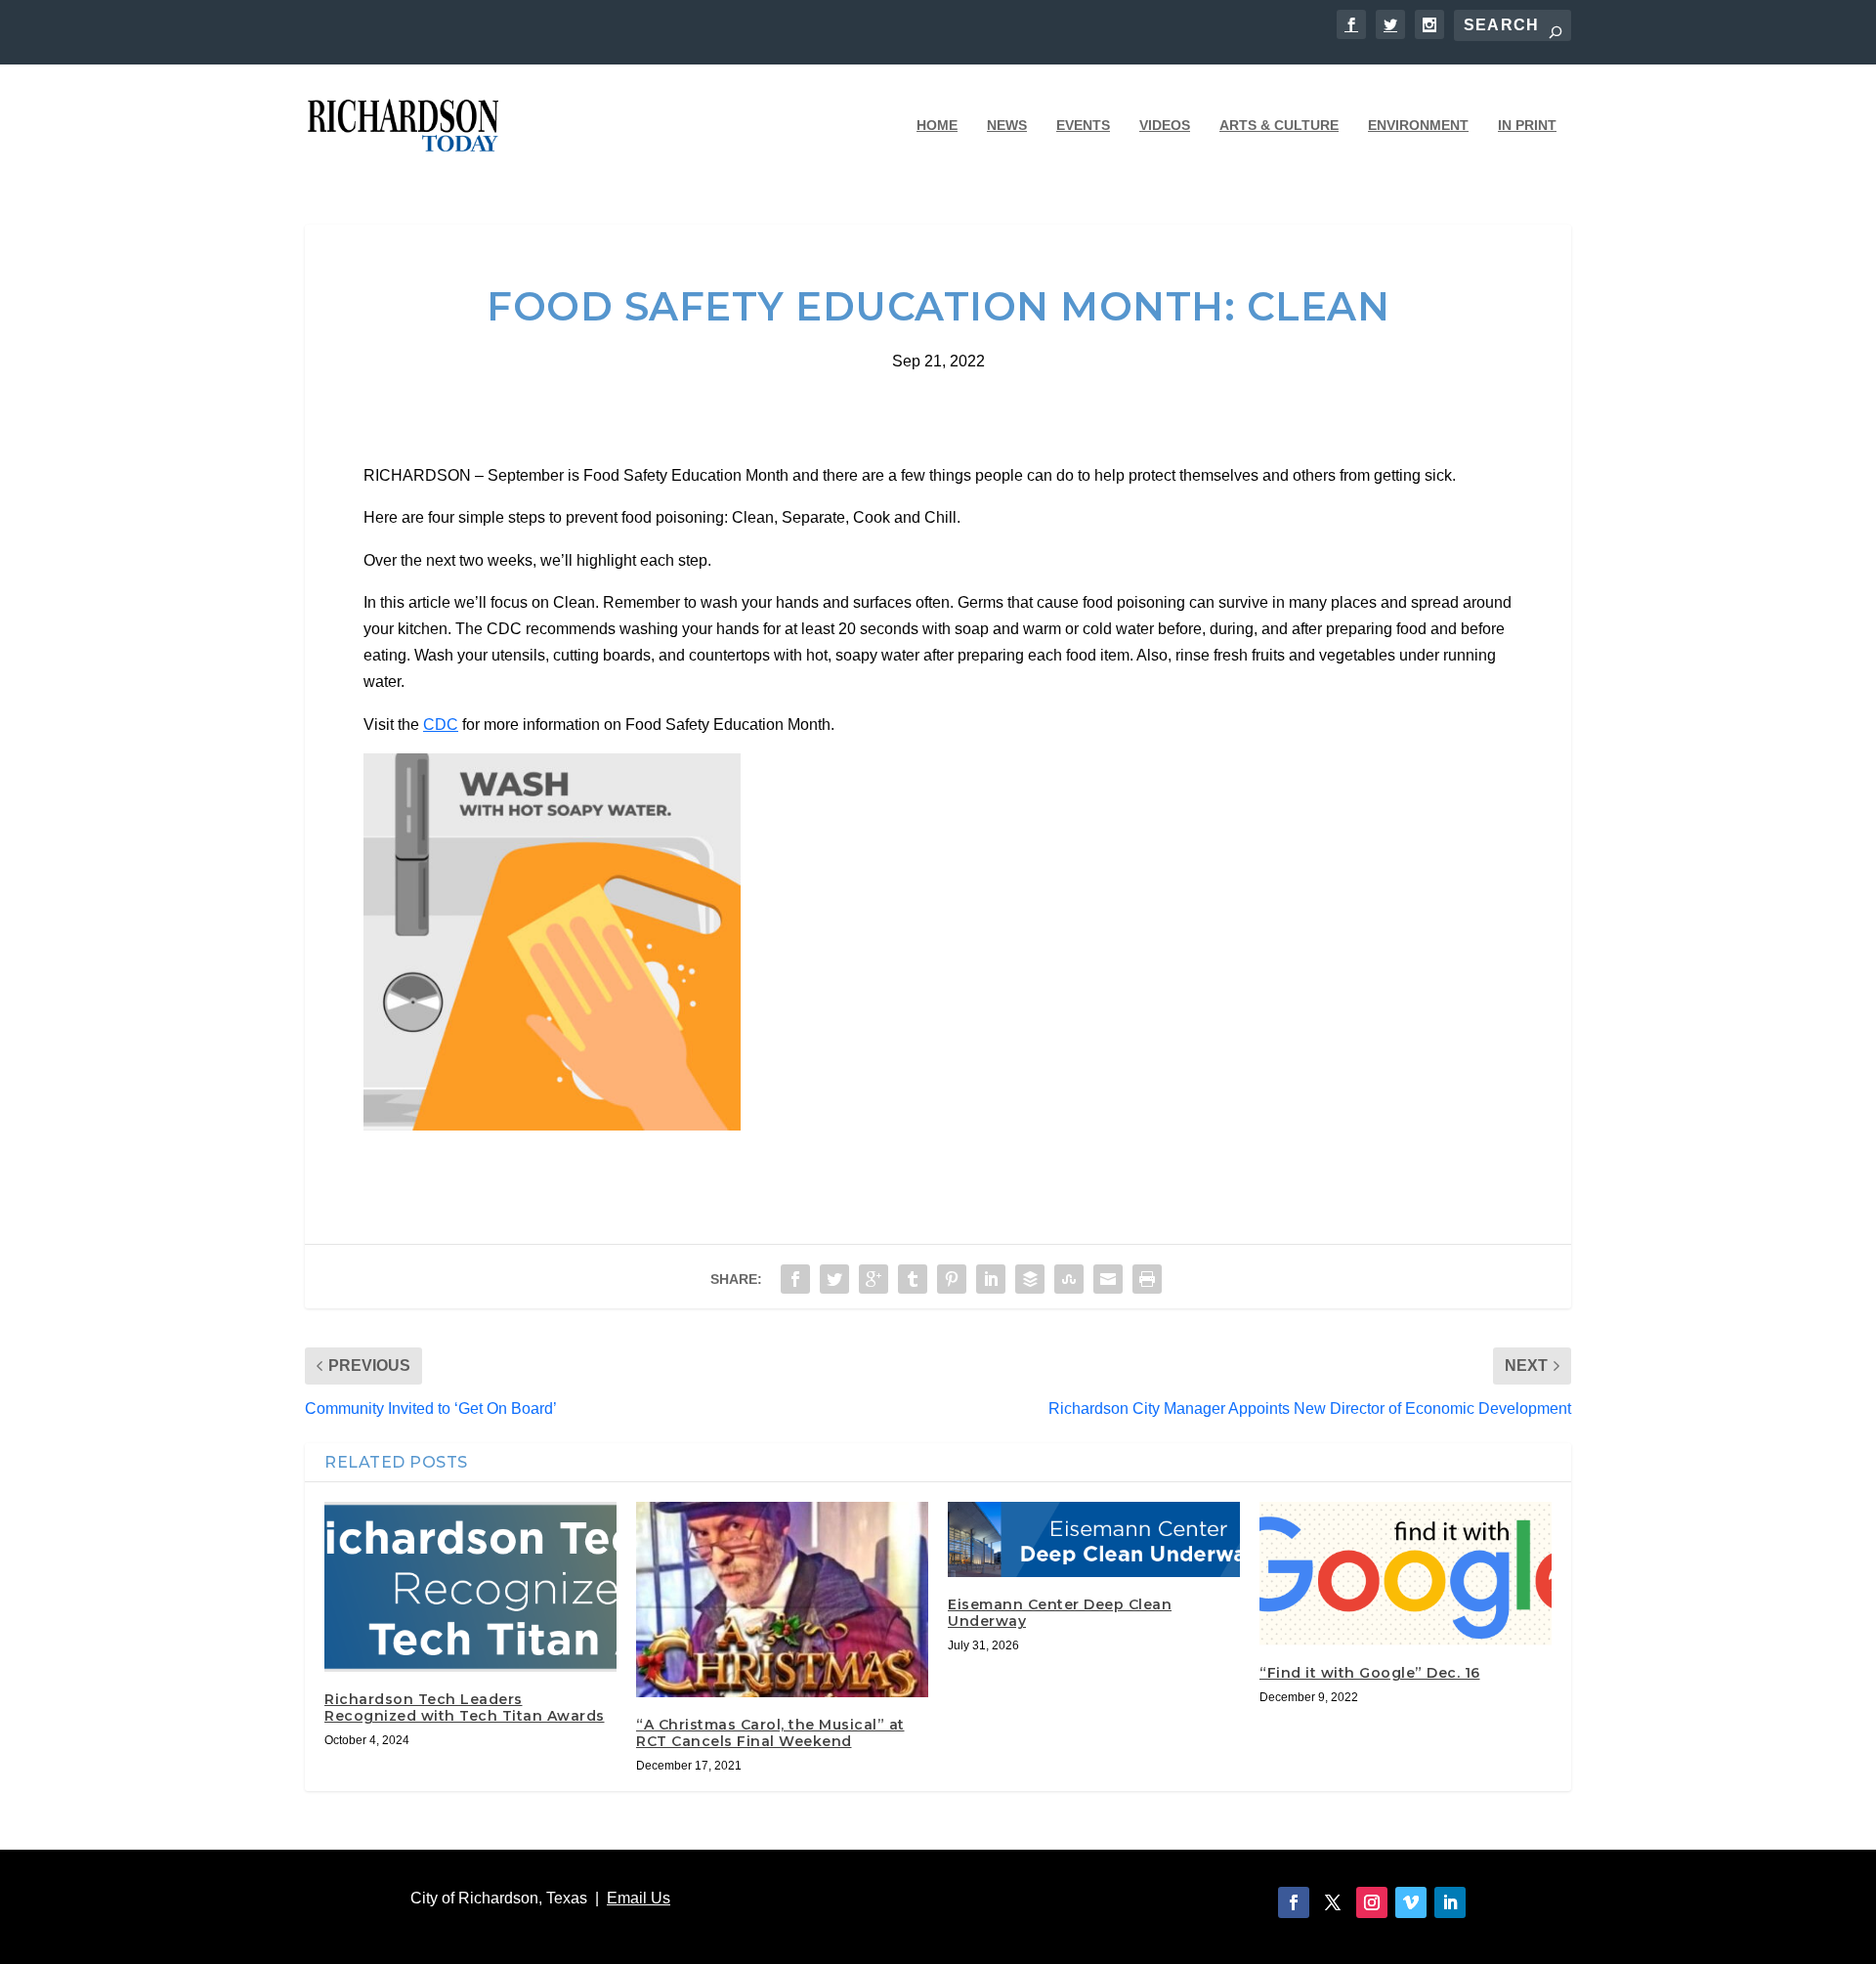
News (1007, 125)
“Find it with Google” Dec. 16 (1370, 1673)
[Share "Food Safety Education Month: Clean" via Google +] (874, 1279)
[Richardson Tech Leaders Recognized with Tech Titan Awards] (470, 1587)
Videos (1165, 125)
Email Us (639, 1898)
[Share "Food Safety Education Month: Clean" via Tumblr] (913, 1279)
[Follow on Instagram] (1372, 1902)
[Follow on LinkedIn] (1450, 1902)
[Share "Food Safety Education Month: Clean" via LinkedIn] (991, 1279)
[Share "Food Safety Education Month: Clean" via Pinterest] (952, 1279)
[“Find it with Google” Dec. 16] (1406, 1574)
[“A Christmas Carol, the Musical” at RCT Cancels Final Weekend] (782, 1600)
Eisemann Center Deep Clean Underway (1060, 1613)
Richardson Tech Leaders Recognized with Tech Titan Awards (465, 1708)
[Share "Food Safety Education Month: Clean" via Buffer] (1030, 1279)
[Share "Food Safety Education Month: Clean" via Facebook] (795, 1279)
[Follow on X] (1333, 1902)
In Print (1527, 125)
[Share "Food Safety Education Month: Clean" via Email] (1108, 1279)
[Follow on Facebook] (1294, 1902)
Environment (1418, 125)
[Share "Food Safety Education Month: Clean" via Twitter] (834, 1279)
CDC (441, 725)
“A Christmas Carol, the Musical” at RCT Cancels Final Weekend (770, 1733)
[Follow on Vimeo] (1411, 1902)
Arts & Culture (1279, 125)
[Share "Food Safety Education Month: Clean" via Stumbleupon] (1069, 1279)
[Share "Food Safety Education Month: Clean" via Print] (1147, 1279)
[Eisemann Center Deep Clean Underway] (1094, 1539)
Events (1083, 125)
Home (937, 125)
